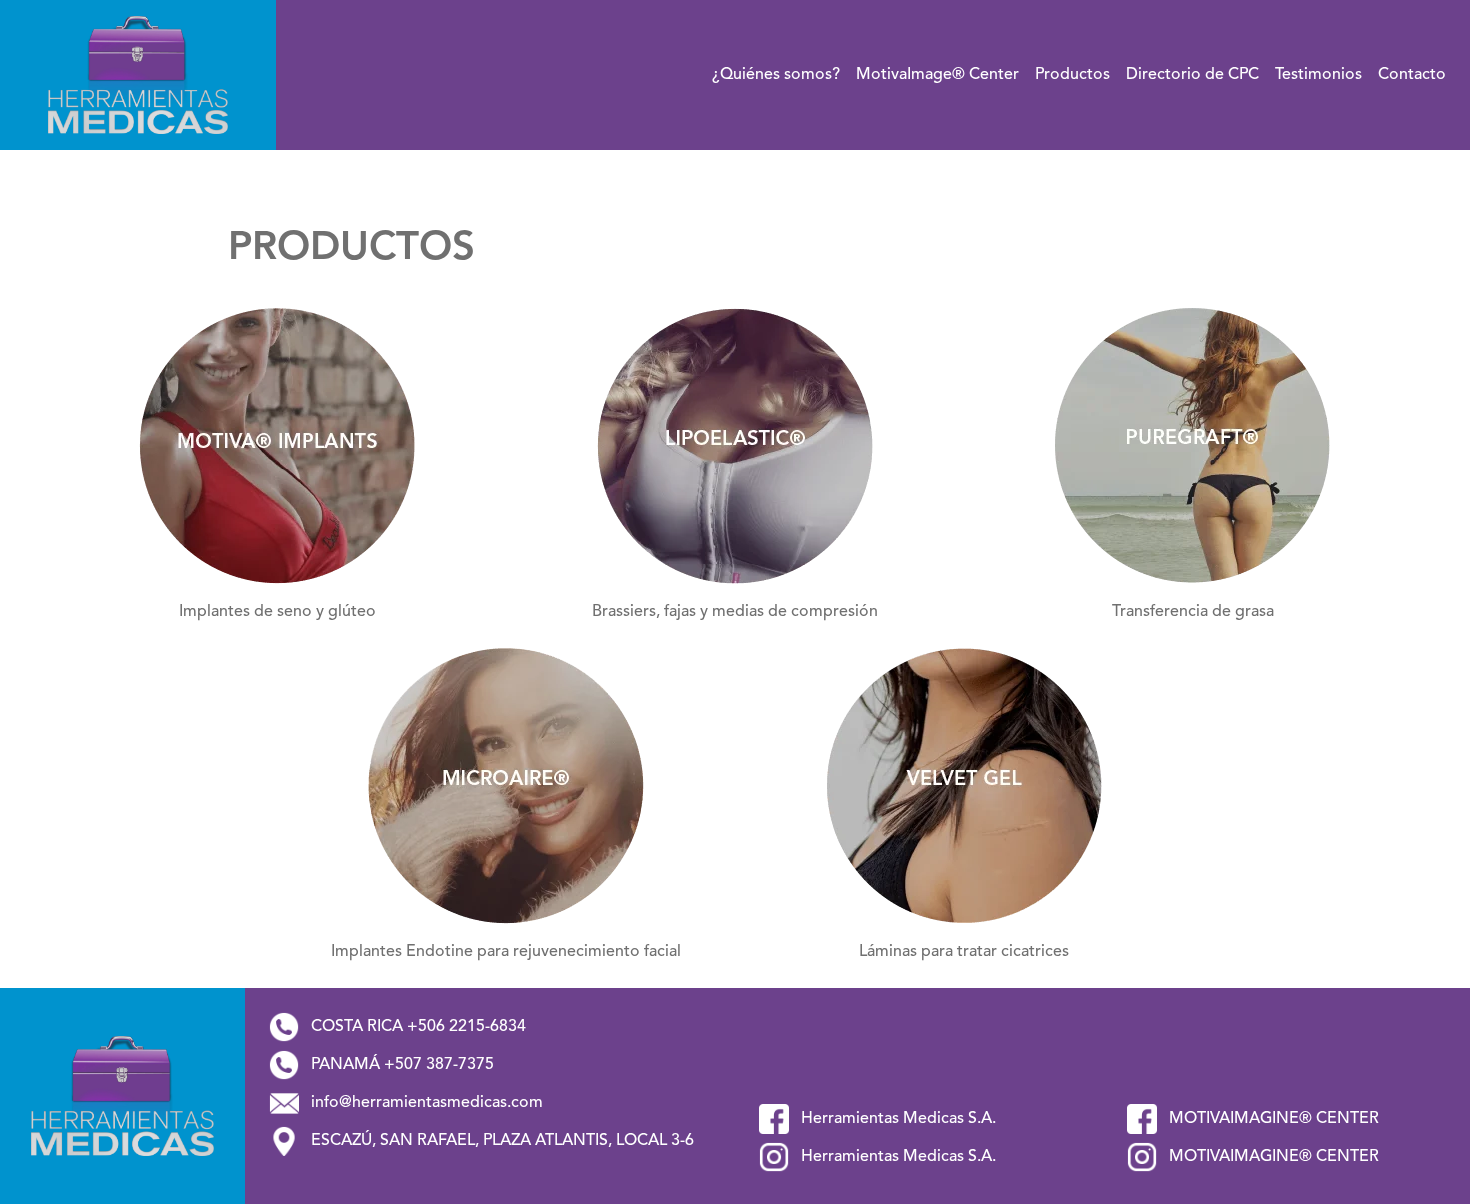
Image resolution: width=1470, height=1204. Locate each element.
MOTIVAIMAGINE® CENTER (1272, 1119)
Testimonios (1318, 75)
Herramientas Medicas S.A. (896, 1119)
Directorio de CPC (1192, 75)
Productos (1072, 75)
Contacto (1412, 75)
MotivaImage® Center (937, 75)
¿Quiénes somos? (776, 75)
